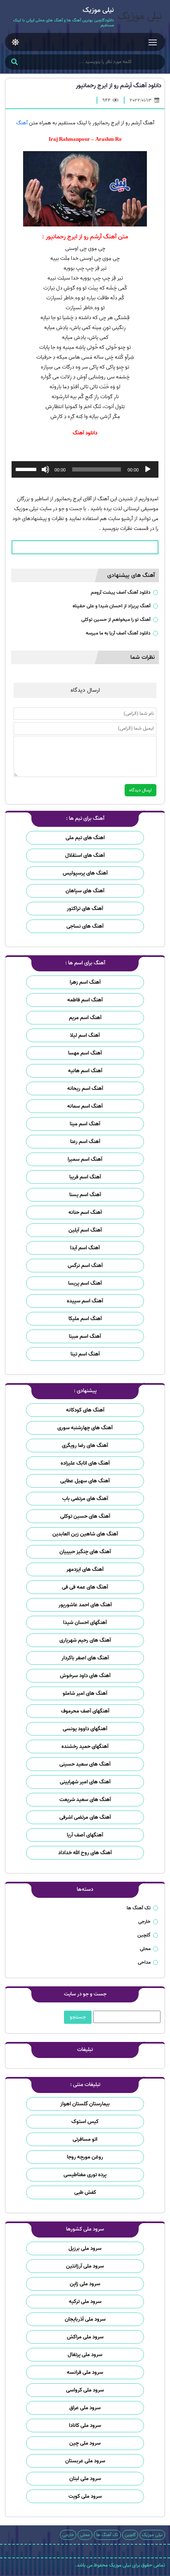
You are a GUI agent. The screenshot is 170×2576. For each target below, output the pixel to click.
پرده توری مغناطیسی (85, 2175)
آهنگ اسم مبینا (85, 1336)
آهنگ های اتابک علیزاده (85, 1463)
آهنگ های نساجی (85, 926)
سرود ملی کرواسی (85, 2390)
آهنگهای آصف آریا (85, 1835)
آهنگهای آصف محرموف (85, 1711)
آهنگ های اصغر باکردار (85, 1658)
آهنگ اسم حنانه (85, 1212)
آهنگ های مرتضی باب (85, 1499)
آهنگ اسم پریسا (85, 1283)
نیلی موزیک (152, 2535)
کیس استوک (85, 2122)
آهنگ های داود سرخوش (85, 1676)
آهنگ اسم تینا (85, 1354)
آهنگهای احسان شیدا (85, 1623)
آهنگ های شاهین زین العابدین (85, 1534)
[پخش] (148, 469)
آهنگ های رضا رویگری (85, 1445)
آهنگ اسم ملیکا (85, 1319)
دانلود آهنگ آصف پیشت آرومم (121, 592)
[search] (14, 63)
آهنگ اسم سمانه (85, 1106)
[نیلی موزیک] (139, 17)
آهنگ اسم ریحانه (85, 1088)
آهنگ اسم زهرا (85, 982)
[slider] (27, 469)
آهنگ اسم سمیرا (85, 1159)
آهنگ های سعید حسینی (85, 1764)
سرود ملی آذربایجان (85, 2319)
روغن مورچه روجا (85, 2157)
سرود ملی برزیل (85, 2248)
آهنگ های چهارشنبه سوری (85, 1428)
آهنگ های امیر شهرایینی (85, 1782)
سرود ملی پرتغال (85, 2355)
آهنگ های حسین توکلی (85, 1516)
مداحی (144, 1962)
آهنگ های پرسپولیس (85, 873)
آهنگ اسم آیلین (85, 1230)
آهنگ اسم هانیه (85, 1071)
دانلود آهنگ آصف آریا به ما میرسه (118, 633)
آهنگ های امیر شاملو (85, 1693)
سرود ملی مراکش (85, 2337)
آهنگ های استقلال (85, 855)
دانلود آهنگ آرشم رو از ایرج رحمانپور (119, 86)
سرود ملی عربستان (85, 2461)
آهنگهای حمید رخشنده (85, 1746)
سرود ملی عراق (85, 2408)
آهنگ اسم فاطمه (85, 1000)
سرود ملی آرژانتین (85, 2266)
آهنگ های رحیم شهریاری (85, 1640)
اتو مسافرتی (85, 2139)
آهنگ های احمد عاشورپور (85, 1605)
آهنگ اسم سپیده (85, 1301)
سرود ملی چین (85, 2443)
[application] (85, 469)
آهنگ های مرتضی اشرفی (85, 1817)
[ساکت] (45, 469)
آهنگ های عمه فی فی (85, 1587)
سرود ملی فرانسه (85, 2372)
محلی (145, 1949)
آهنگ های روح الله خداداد (85, 1853)
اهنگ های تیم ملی (85, 838)
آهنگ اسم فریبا (85, 1177)
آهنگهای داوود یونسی (85, 1729)
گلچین (144, 1935)
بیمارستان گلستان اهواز (85, 2104)
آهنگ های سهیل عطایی (85, 1481)
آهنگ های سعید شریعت (85, 1800)
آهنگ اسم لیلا (85, 1035)
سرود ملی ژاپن (85, 2284)
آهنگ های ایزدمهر (85, 1569)
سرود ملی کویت (85, 2496)
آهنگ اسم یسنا (85, 1195)
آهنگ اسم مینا (85, 1124)
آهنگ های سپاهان (85, 891)
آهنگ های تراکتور (85, 909)
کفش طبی (85, 2192)
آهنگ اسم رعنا (85, 1142)
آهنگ (22, 123)
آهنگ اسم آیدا (85, 1248)
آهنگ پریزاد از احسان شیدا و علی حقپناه (112, 606)
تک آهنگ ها (139, 1908)
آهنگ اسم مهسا (85, 1053)
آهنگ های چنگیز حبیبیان (85, 1552)
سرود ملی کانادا (85, 2425)
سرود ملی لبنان (85, 2479)
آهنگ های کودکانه (85, 1410)
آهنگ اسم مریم (85, 1018)
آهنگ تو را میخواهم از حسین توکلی (116, 619)
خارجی (144, 1921)
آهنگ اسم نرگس (85, 1266)
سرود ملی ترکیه (85, 2302)
